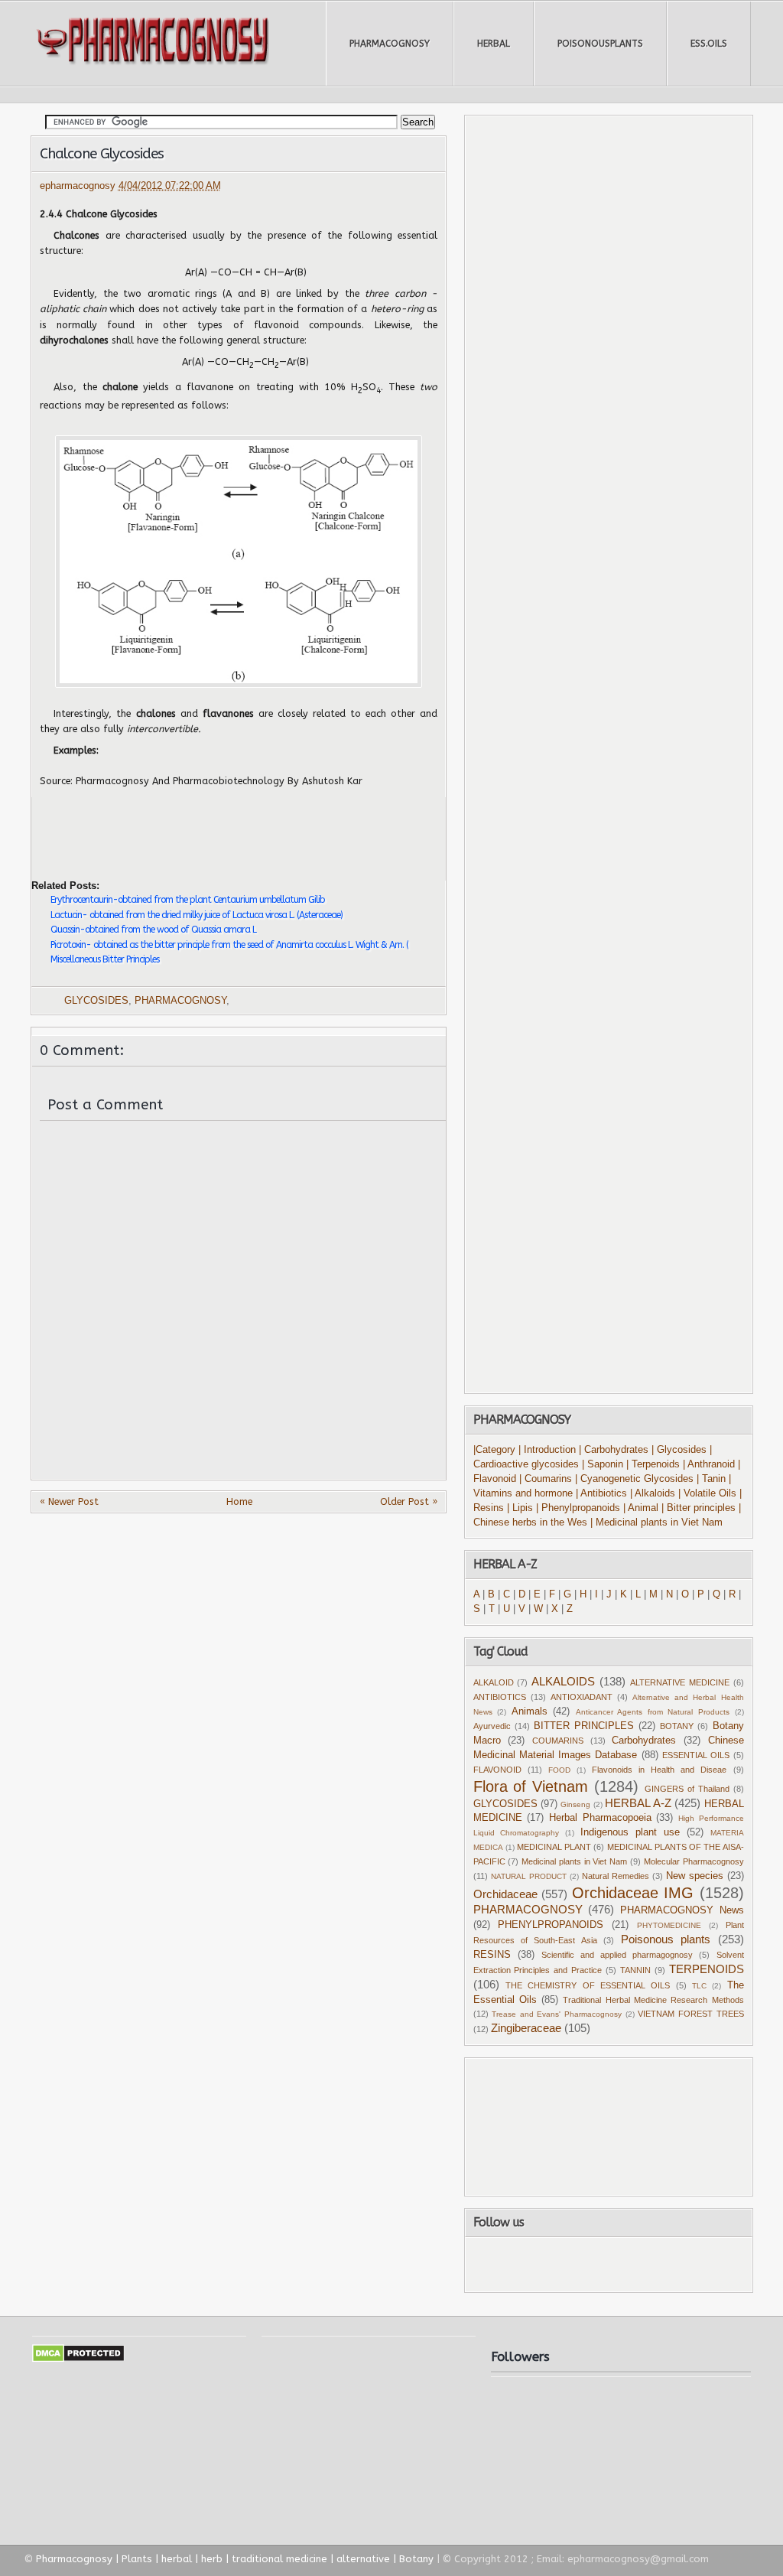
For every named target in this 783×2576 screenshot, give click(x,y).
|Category (494, 1450)
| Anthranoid (709, 1464)
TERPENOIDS (707, 1969)
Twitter (583, 2265)
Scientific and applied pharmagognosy (617, 1955)
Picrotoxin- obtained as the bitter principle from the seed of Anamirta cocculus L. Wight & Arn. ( (229, 945)
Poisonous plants (666, 1939)
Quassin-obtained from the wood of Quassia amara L (153, 930)
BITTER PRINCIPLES (584, 1726)
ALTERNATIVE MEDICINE (680, 1682)
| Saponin (603, 1464)
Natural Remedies (616, 1876)
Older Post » (409, 1501)
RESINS (492, 1955)
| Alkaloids (654, 1493)
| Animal (641, 1508)
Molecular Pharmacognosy (694, 1861)
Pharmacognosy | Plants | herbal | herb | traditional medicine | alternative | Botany (235, 2559)
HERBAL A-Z (638, 1803)
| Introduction (549, 1450)
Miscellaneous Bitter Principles (105, 959)
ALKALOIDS (563, 1681)
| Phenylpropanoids (578, 1508)
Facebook (544, 2265)
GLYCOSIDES (96, 1001)
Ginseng (575, 1804)
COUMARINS (558, 1741)
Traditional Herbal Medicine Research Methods (653, 2000)
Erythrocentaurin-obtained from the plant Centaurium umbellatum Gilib (187, 900)
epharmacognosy (79, 186)
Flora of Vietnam (531, 1786)
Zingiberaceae (526, 2028)
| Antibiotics (601, 1493)
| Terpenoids (655, 1464)
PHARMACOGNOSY (390, 44)
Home (239, 1501)
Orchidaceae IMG (633, 1893)
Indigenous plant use (630, 1832)
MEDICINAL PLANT (554, 1847)
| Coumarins (547, 1479)
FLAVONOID (497, 1770)
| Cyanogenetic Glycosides (634, 1479)
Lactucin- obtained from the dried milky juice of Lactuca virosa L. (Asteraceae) (197, 915)
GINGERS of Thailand (687, 1789)
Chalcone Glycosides (102, 154)
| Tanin (711, 1479)
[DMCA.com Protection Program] (78, 2359)
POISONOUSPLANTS (600, 44)
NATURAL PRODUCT (529, 1876)
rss (625, 2265)
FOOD (559, 1770)
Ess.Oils (709, 44)
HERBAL (494, 44)
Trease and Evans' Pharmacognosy (557, 2014)
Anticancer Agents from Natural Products (653, 1712)
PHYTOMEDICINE (669, 1925)
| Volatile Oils (709, 1493)
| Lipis (520, 1508)
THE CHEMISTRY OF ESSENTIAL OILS (588, 1985)
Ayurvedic (492, 1726)
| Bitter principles (700, 1508)
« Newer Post (69, 1501)
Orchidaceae (505, 1894)
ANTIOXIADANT (582, 1697)
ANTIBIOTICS (500, 1697)
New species (695, 1876)
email (669, 2265)
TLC (699, 1986)
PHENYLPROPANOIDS (551, 1925)
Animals (530, 1711)
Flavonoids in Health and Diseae (659, 1770)
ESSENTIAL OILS (696, 1755)
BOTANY (677, 1726)
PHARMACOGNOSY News (682, 1910)
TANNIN (635, 1970)
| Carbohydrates (614, 1450)
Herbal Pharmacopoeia (600, 1818)
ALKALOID (494, 1682)
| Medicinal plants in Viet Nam (656, 1522)
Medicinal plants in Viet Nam (574, 1861)
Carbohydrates (644, 1741)
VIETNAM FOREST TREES (690, 2014)
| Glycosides (679, 1450)
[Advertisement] (210, 827)
